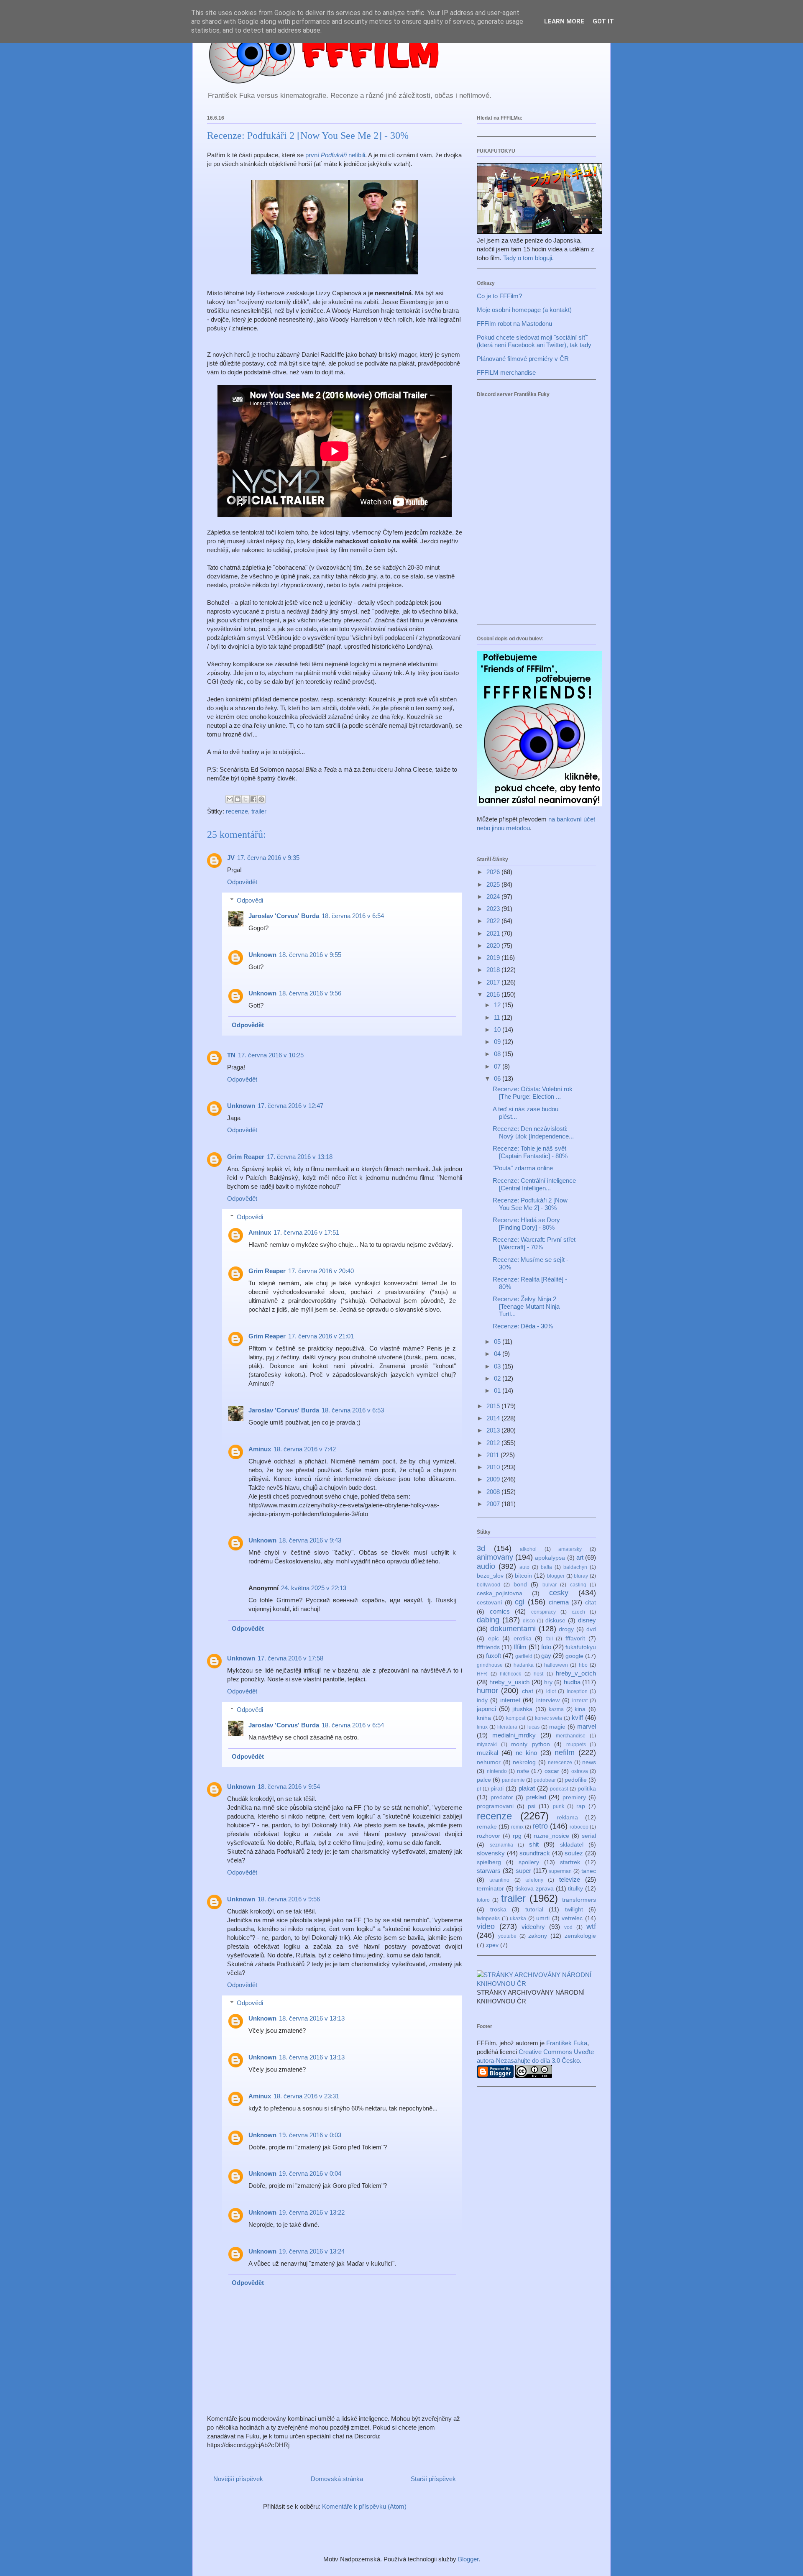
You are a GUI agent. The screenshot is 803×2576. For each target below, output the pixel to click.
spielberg (489, 1862)
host (538, 1674)
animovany (495, 1557)
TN (231, 1055)
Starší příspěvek (433, 2479)
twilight (574, 1910)
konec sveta (549, 1718)
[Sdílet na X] (246, 799)
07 (498, 1066)
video (486, 1926)
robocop (579, 1827)
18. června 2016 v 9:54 (289, 1787)
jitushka (522, 1709)
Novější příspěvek (238, 2479)
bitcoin (523, 1576)
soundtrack (535, 1853)
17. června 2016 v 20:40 (321, 1271)
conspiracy (543, 1612)
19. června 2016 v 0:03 (310, 2135)
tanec (589, 1871)
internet (510, 1700)
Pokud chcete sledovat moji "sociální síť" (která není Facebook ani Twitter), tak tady (534, 341)
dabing (488, 1620)
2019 (494, 958)
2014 (494, 1418)
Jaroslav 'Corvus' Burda (284, 916)
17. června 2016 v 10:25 (271, 1055)
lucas (533, 1727)
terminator (490, 1889)
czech (578, 1612)
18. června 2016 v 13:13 (312, 2018)
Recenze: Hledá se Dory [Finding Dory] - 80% (526, 1224)
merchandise (571, 1736)
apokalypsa (550, 1558)
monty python (531, 1744)
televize (570, 1879)
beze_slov (490, 1576)
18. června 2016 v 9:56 (310, 993)
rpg (517, 1836)
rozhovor (488, 1836)
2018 (494, 970)
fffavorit (575, 1638)
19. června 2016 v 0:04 (310, 2173)
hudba (572, 1682)
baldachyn (575, 1567)
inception (577, 1691)
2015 (494, 1406)
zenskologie (580, 1936)
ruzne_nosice (551, 1836)
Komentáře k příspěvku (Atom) (364, 2506)
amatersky (570, 1549)
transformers (579, 1900)
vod (568, 1927)
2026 (494, 872)
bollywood (488, 1585)
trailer (259, 811)
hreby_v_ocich (576, 1673)
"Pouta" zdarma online (523, 1168)
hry (548, 1682)
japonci (486, 1709)
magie (557, 1727)
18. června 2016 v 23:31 (306, 2096)
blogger (556, 1576)
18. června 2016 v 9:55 (310, 955)
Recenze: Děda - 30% (523, 1326)
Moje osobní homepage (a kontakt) (524, 310)
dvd (591, 1629)
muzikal (487, 1753)
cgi (520, 1602)
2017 (494, 982)
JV (231, 858)
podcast (559, 1789)
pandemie (513, 1780)
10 (498, 1030)
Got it (603, 21)
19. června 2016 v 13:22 (312, 2212)
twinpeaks (488, 1919)
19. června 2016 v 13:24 (312, 2251)
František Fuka (567, 2043)
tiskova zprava (534, 1889)
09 (498, 1042)
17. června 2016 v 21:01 (321, 1336)
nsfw (523, 1771)
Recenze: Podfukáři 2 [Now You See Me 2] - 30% (530, 1204)
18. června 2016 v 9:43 (310, 1540)
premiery (574, 1797)
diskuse (555, 1621)
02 (498, 1378)
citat (591, 1603)
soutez (574, 1853)
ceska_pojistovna (500, 1593)
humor (487, 1691)
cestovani (489, 1603)
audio (486, 1566)
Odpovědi (250, 900)
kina (580, 1709)
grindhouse (490, 1665)
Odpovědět (242, 882)
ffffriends (488, 1647)
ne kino (526, 1753)
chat (528, 1691)
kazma (556, 1709)
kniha (484, 1718)
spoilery (529, 1862)
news (589, 1762)
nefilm (565, 1752)
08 (498, 1054)
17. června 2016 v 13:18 (300, 1157)
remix (517, 1827)
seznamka (501, 1845)
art (580, 1557)
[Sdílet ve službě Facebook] (253, 799)
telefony (534, 1880)
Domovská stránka (337, 2479)
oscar (552, 1771)
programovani (495, 1806)
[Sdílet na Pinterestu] (261, 799)
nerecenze (560, 1763)
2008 (494, 1492)
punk (559, 1806)
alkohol (528, 1549)
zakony (538, 1936)
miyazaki (487, 1745)
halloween (556, 1665)
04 (498, 1354)
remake (487, 1827)
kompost (516, 1718)
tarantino (499, 1880)
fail (550, 1639)
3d (481, 1548)
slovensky (491, 1853)
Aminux (260, 1232)
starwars (489, 1871)
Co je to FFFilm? (499, 296)
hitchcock (510, 1674)
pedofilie (576, 1780)
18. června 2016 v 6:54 (353, 916)
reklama (567, 1818)
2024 (494, 897)
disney (587, 1620)
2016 (494, 994)
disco (529, 1621)
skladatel (572, 1845)
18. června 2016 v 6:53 (353, 1410)
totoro (483, 1900)
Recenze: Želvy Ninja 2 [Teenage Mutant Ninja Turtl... (526, 1306)
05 (498, 1342)
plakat (527, 1788)
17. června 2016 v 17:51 (306, 1232)
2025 (494, 884)
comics (500, 1611)
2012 (494, 1443)
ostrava (580, 1771)
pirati (497, 1789)
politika (587, 1789)
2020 (494, 945)
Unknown (262, 955)
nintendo (497, 1771)
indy (482, 1700)
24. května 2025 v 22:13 (314, 1588)
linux (482, 1727)
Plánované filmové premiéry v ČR (523, 359)
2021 (494, 933)
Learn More (564, 21)
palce (484, 1780)
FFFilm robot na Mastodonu (514, 324)
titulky (575, 1889)
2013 (494, 1430)
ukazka (518, 1919)
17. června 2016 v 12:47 (290, 1106)
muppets (576, 1745)
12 (498, 1005)
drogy (566, 1629)
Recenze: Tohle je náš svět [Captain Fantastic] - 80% (530, 1152)
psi (532, 1806)
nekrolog (524, 1762)
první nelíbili (335, 155)
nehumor (489, 1762)
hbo (583, 1665)
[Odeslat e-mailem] (230, 799)
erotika (523, 1638)
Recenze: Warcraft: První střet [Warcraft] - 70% (534, 1243)
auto (524, 1567)
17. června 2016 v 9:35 (268, 858)
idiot (551, 1691)
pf (479, 1789)
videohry (533, 1927)
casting (578, 1585)
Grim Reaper (246, 1157)
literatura (507, 1727)
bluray (581, 1576)
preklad (536, 1797)
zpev (492, 1945)
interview (548, 1700)
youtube (507, 1936)
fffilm (520, 1647)
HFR (482, 1674)
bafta (546, 1567)
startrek (570, 1862)
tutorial (534, 1910)
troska (498, 1910)
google (574, 1656)
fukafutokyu (581, 1647)
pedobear (545, 1780)
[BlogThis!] (238, 799)
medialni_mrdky (514, 1735)
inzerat (580, 1701)
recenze (237, 811)
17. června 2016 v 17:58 (290, 1658)
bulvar (550, 1585)
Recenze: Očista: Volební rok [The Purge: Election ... (533, 1093)
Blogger (468, 2559)
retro (540, 1826)
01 (498, 1390)
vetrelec (572, 1918)
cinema (559, 1602)
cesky (559, 1593)
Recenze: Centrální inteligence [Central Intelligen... (534, 1184)
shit (534, 1844)
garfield (524, 1656)
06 (498, 1078)
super (523, 1871)
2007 (494, 1504)
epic (494, 1638)
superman (560, 1871)
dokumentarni (513, 1629)
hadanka (524, 1665)
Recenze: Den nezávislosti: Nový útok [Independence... (533, 1132)
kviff (577, 1718)
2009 (494, 1479)
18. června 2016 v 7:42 (305, 1449)
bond (520, 1585)
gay (546, 1656)
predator (502, 1797)
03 (498, 1366)
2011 (494, 1455)
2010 (494, 1467)
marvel (587, 1726)
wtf (591, 1926)
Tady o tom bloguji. (528, 258)
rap (581, 1806)
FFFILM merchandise (506, 372)
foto (546, 1647)
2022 (494, 921)
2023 (494, 909)
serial (589, 1836)
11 (498, 1017)
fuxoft (494, 1656)
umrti (543, 1918)
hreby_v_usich (509, 1682)
